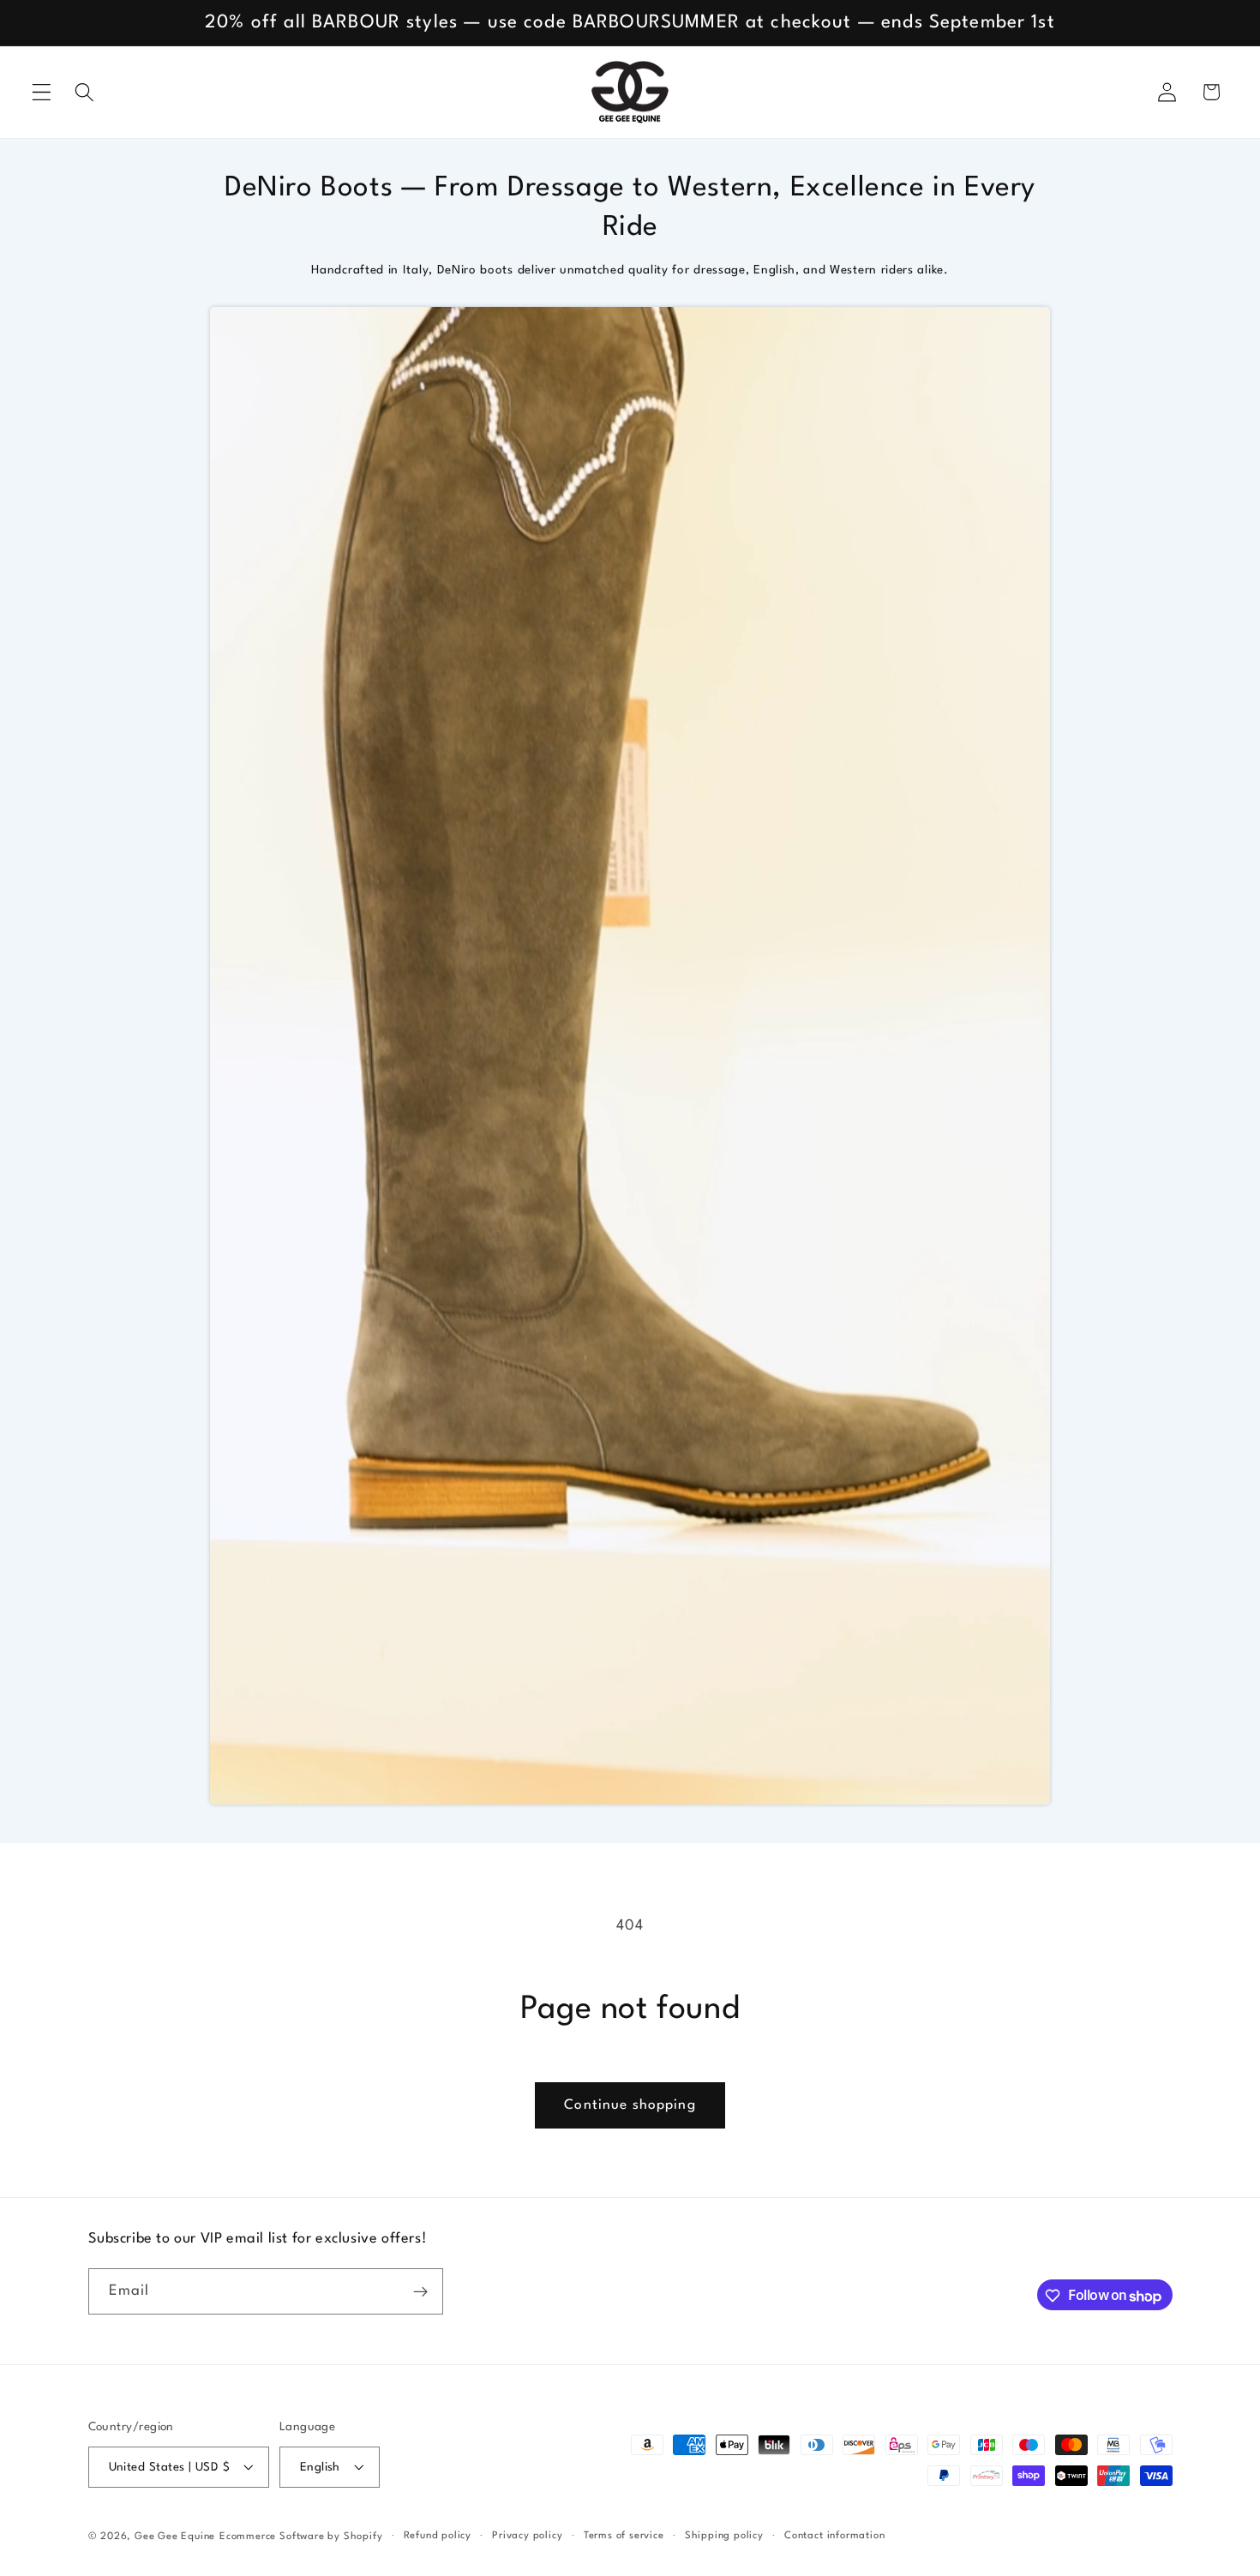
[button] (42, 92)
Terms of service (624, 2536)
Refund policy (438, 2536)
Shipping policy (724, 2536)
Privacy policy (527, 2536)
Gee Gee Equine (175, 2537)
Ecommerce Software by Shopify (301, 2537)
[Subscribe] (420, 2292)
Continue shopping (630, 2105)
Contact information (834, 2536)
